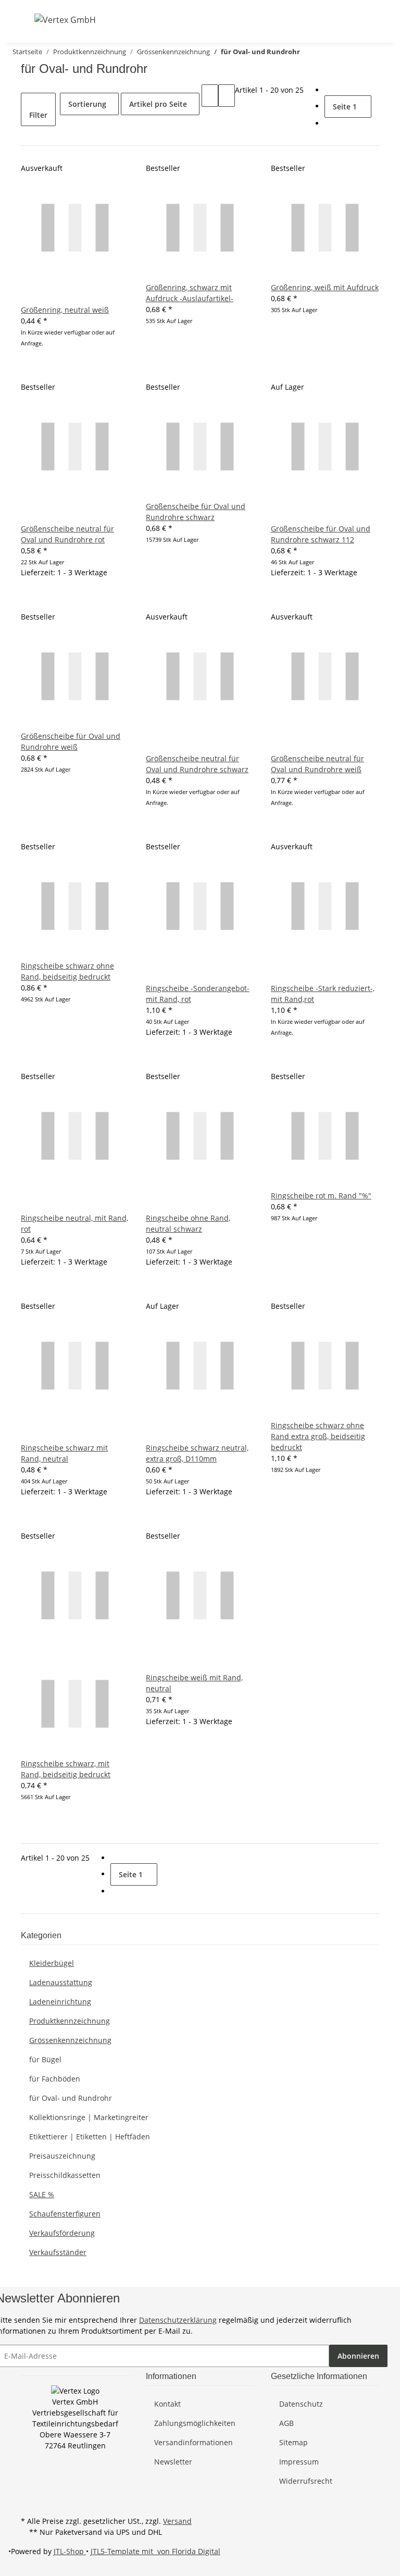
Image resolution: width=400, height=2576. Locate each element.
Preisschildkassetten (65, 2175)
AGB (286, 2423)
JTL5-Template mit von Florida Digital (155, 2551)
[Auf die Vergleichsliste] (29, 293)
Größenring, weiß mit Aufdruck (325, 287)
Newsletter (173, 2462)
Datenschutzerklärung (178, 2320)
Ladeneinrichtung (60, 2002)
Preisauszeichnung (62, 2156)
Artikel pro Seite (158, 104)
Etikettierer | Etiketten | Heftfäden (90, 2137)
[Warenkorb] (371, 20)
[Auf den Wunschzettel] (46, 293)
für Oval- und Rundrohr (71, 2098)
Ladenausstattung (61, 1982)
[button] (321, 20)
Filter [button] (38, 115)
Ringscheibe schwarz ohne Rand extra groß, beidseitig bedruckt (318, 1436)
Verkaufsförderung (62, 2233)
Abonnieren (358, 2356)
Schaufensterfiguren (65, 2214)
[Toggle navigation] (28, 19)
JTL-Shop (70, 2551)
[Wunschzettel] (354, 20)
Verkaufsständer (58, 2252)
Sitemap (293, 2442)
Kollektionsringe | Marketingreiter (89, 2117)
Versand (177, 2521)
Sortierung (87, 104)
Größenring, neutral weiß (65, 310)
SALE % (42, 2194)
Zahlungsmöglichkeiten (195, 2423)
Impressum (299, 2462)
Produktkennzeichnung (70, 2021)
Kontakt (167, 2404)
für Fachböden (55, 2079)
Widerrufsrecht (306, 2481)
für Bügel (45, 2059)
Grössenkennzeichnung (70, 2040)
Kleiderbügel (52, 1963)
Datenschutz (301, 2404)
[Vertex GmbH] (65, 20)
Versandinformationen (193, 2442)
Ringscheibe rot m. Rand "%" (321, 1196)
